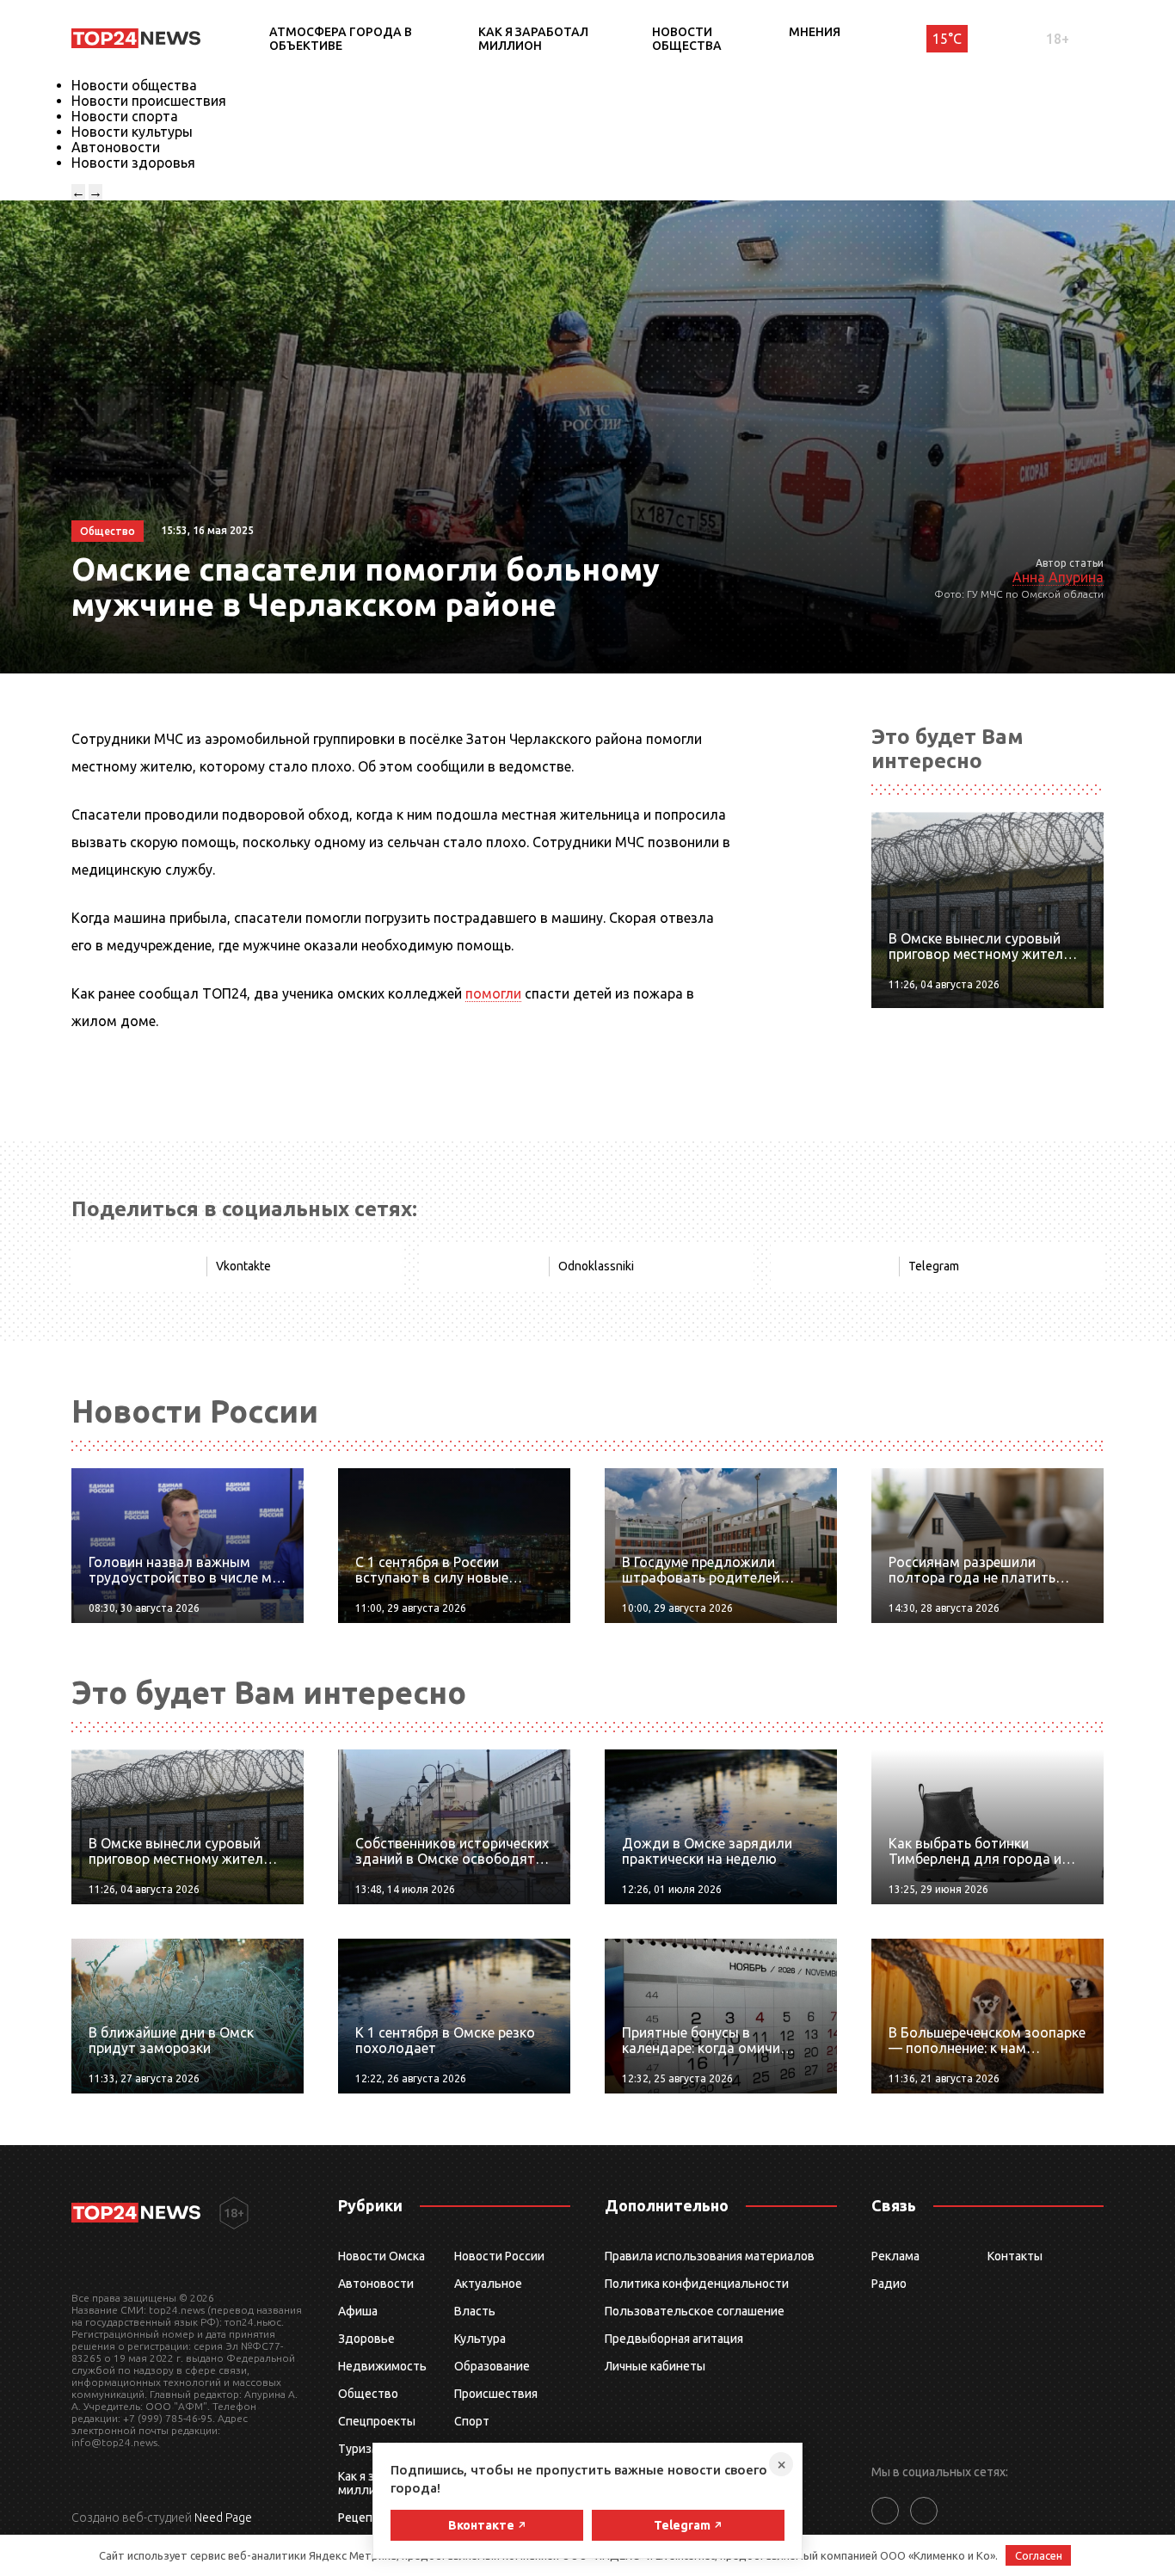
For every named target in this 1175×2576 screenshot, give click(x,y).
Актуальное (488, 2284)
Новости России (499, 2256)
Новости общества (687, 39)
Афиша (358, 2311)
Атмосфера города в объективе (341, 39)
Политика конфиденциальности (697, 2284)
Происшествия (496, 2394)
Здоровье (366, 2339)
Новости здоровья (133, 163)
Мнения (815, 32)
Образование (492, 2366)
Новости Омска (381, 2256)
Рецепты (363, 2518)
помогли (493, 993)
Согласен (1039, 2555)
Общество (368, 2394)
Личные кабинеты (655, 2366)
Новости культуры (132, 132)
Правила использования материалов (710, 2256)
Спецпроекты (377, 2421)
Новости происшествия (149, 101)
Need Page (223, 2518)
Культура (480, 2339)
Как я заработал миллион (533, 39)
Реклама (895, 2256)
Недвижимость (382, 2366)
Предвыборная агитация (674, 2339)
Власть (475, 2311)
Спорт (472, 2421)
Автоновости (116, 147)
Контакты (1015, 2256)
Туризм (359, 2449)
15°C (947, 39)
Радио (889, 2284)
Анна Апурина (1058, 577)
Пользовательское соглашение (695, 2311)
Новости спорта (125, 116)
